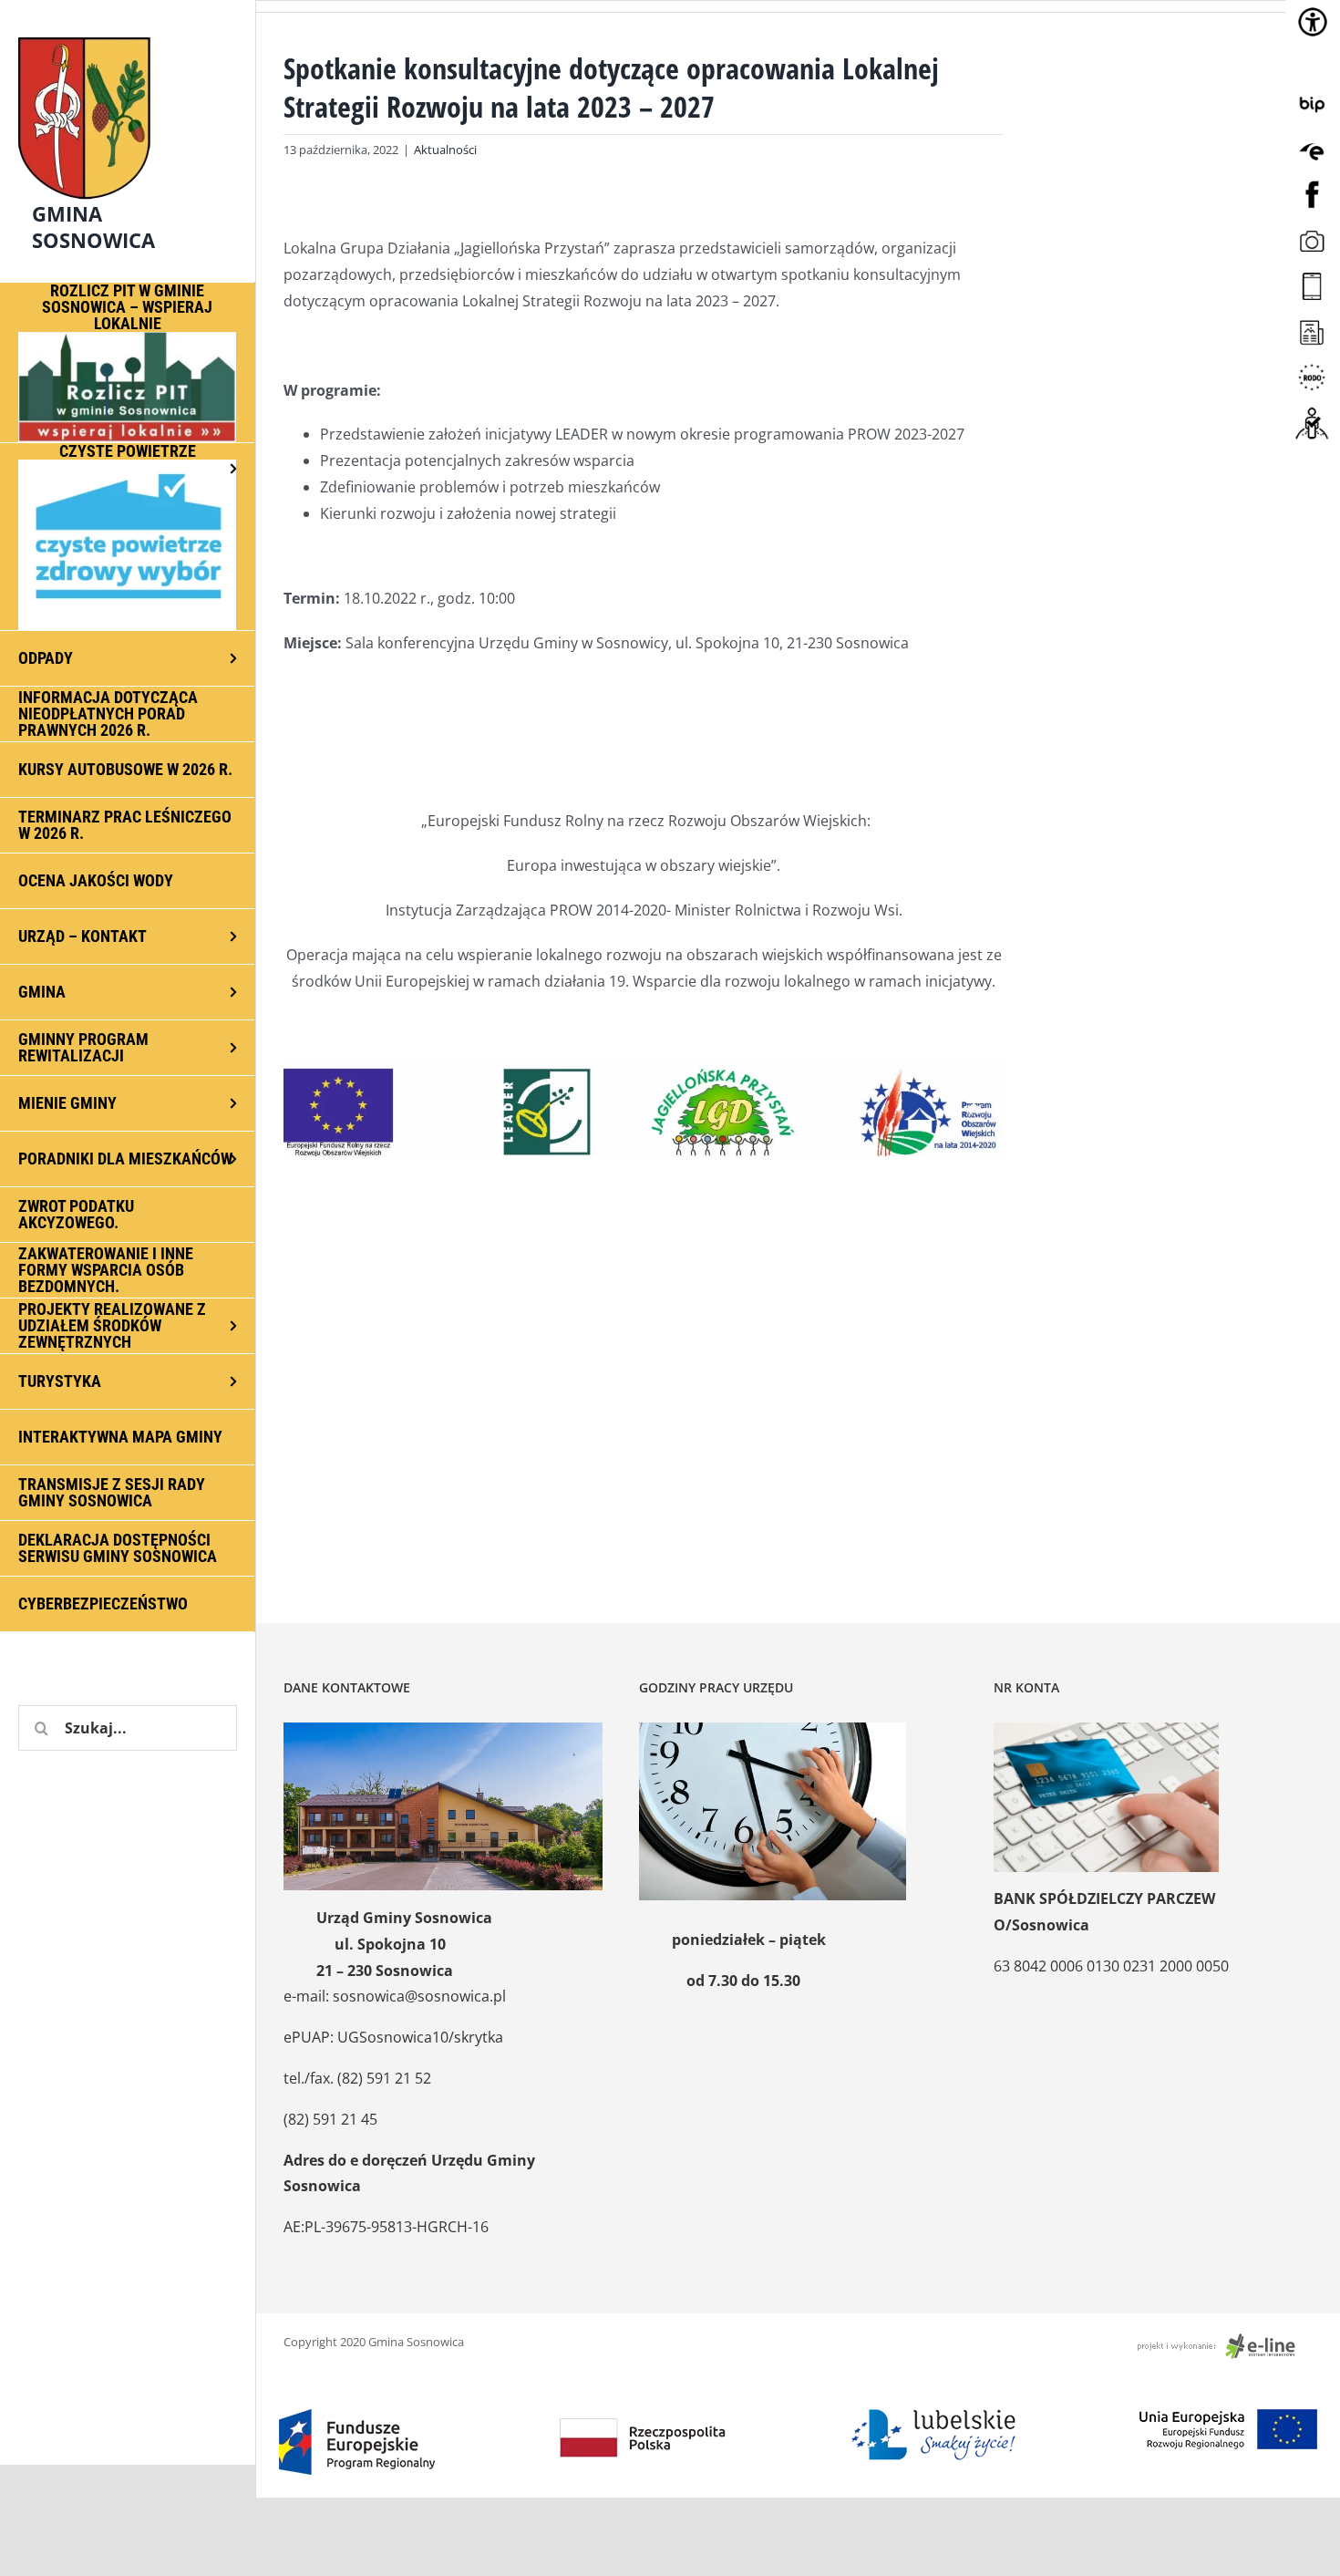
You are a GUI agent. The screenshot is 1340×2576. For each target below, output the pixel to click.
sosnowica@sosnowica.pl (419, 1996)
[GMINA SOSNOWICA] (128, 33)
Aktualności (445, 150)
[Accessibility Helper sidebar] (1313, 22)
